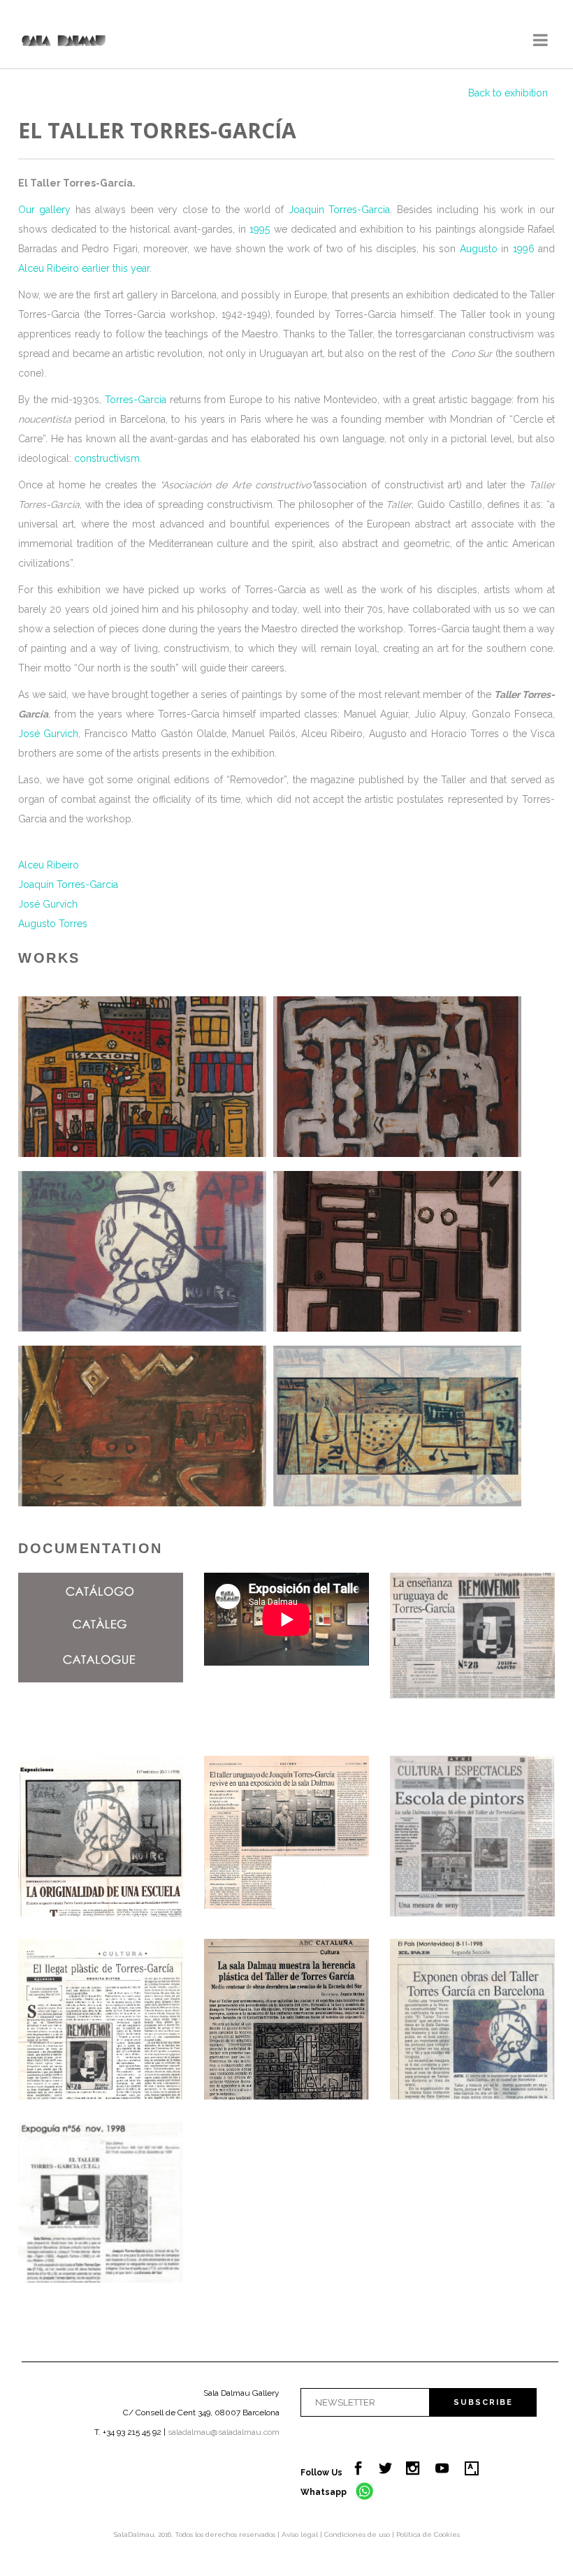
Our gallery (44, 210)
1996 (524, 249)
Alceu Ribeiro (49, 268)
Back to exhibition (508, 93)
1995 (260, 229)
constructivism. (108, 458)
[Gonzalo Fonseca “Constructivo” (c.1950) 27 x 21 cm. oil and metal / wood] (397, 1251)
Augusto (479, 249)
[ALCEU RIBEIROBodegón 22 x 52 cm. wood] (397, 1426)
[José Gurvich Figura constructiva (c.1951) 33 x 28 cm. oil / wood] (397, 1077)
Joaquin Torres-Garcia (339, 210)
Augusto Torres (53, 924)
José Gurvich (48, 734)
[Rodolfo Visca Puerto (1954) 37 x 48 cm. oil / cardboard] (142, 1077)
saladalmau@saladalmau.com (224, 2432)
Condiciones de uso (358, 2534)
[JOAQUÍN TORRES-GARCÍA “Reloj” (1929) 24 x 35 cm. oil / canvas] (142, 1251)
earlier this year (116, 268)
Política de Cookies (428, 2534)
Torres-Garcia (136, 400)
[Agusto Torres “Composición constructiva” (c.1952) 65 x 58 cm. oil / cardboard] (142, 1426)
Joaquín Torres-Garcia (68, 885)
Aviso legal (301, 2534)
